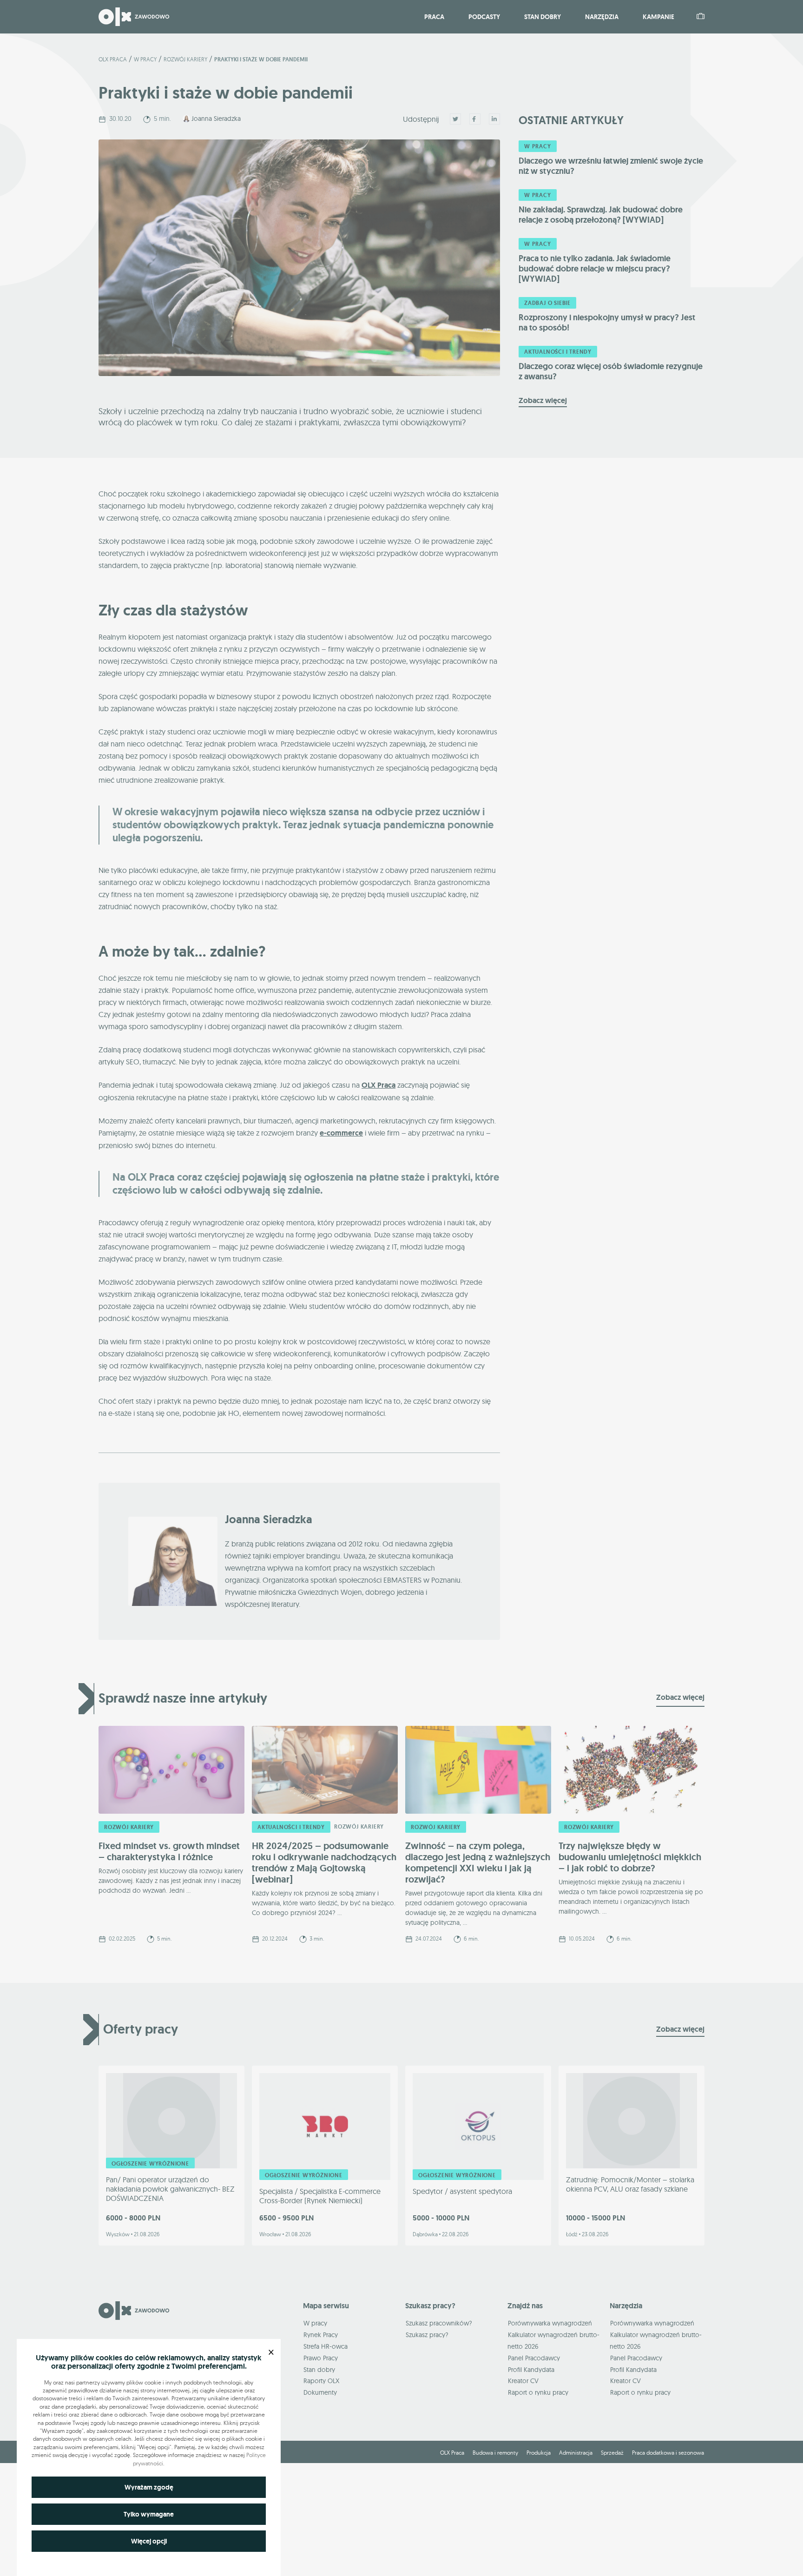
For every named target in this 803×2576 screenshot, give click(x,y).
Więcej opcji (149, 2541)
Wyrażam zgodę (149, 2487)
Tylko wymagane (149, 2514)
